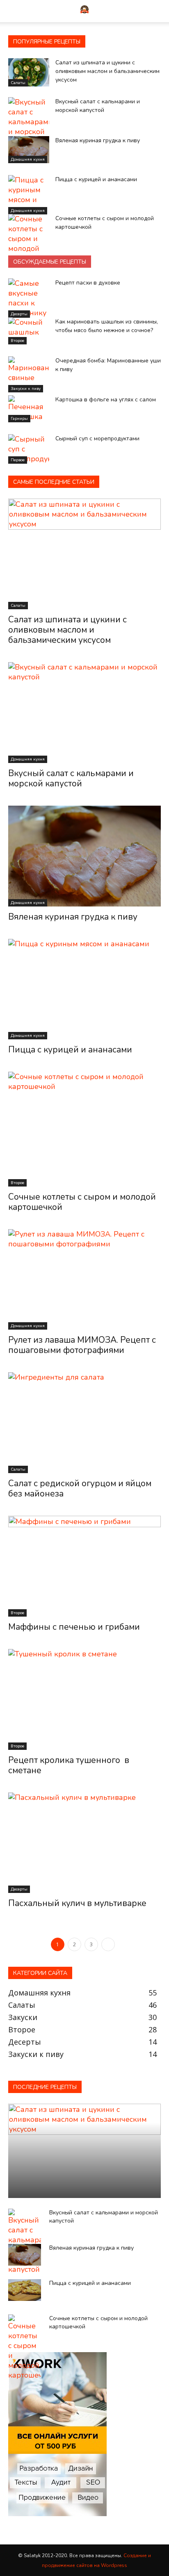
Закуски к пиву (26, 389)
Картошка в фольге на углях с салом (106, 400)
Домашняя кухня (28, 159)
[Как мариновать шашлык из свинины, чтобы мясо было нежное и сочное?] (29, 331)
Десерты (19, 314)
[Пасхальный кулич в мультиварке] (84, 1843)
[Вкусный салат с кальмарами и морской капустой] (29, 122)
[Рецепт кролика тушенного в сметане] (84, 1699)
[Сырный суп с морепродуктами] (29, 449)
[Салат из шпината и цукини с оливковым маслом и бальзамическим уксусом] (29, 72)
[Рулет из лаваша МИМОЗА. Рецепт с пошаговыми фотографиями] (84, 1280)
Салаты (152, 33)
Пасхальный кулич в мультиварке (77, 1903)
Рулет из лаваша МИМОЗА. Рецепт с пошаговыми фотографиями (82, 1345)
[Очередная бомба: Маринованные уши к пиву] (29, 374)
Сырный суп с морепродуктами (97, 438)
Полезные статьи (109, 33)
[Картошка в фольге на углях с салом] (29, 409)
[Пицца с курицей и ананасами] (29, 195)
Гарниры (19, 419)
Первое (65, 33)
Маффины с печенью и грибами (74, 1627)
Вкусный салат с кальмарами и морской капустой (71, 778)
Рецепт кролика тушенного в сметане (69, 1765)
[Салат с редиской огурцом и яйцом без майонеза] (84, 1423)
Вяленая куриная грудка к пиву (98, 140)
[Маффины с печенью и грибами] (84, 1566)
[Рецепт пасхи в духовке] (29, 298)
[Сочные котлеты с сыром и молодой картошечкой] (29, 239)
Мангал (33, 33)
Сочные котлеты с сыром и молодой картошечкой (82, 1202)
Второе (17, 341)
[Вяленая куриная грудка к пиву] (29, 150)
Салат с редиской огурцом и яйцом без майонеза (80, 1488)
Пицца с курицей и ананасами (96, 179)
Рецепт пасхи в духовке (88, 283)
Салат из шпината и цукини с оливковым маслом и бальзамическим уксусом (107, 71)
